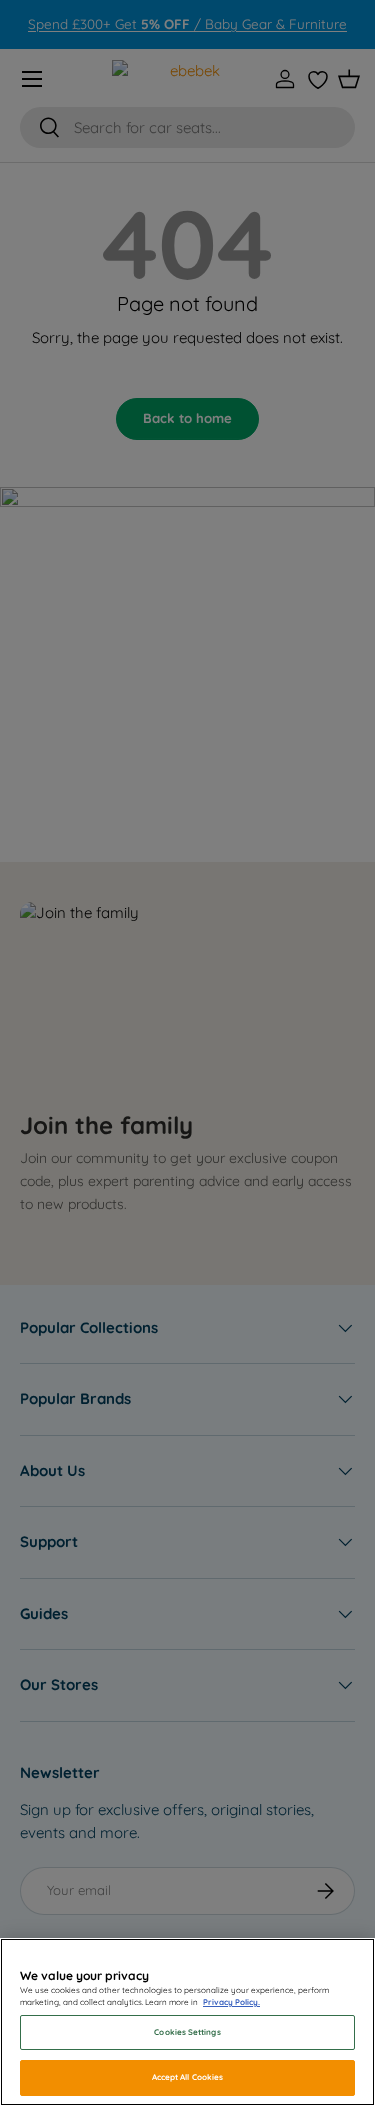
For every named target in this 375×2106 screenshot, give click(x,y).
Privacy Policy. (231, 2002)
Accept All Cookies (187, 2077)
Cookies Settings (187, 2032)
